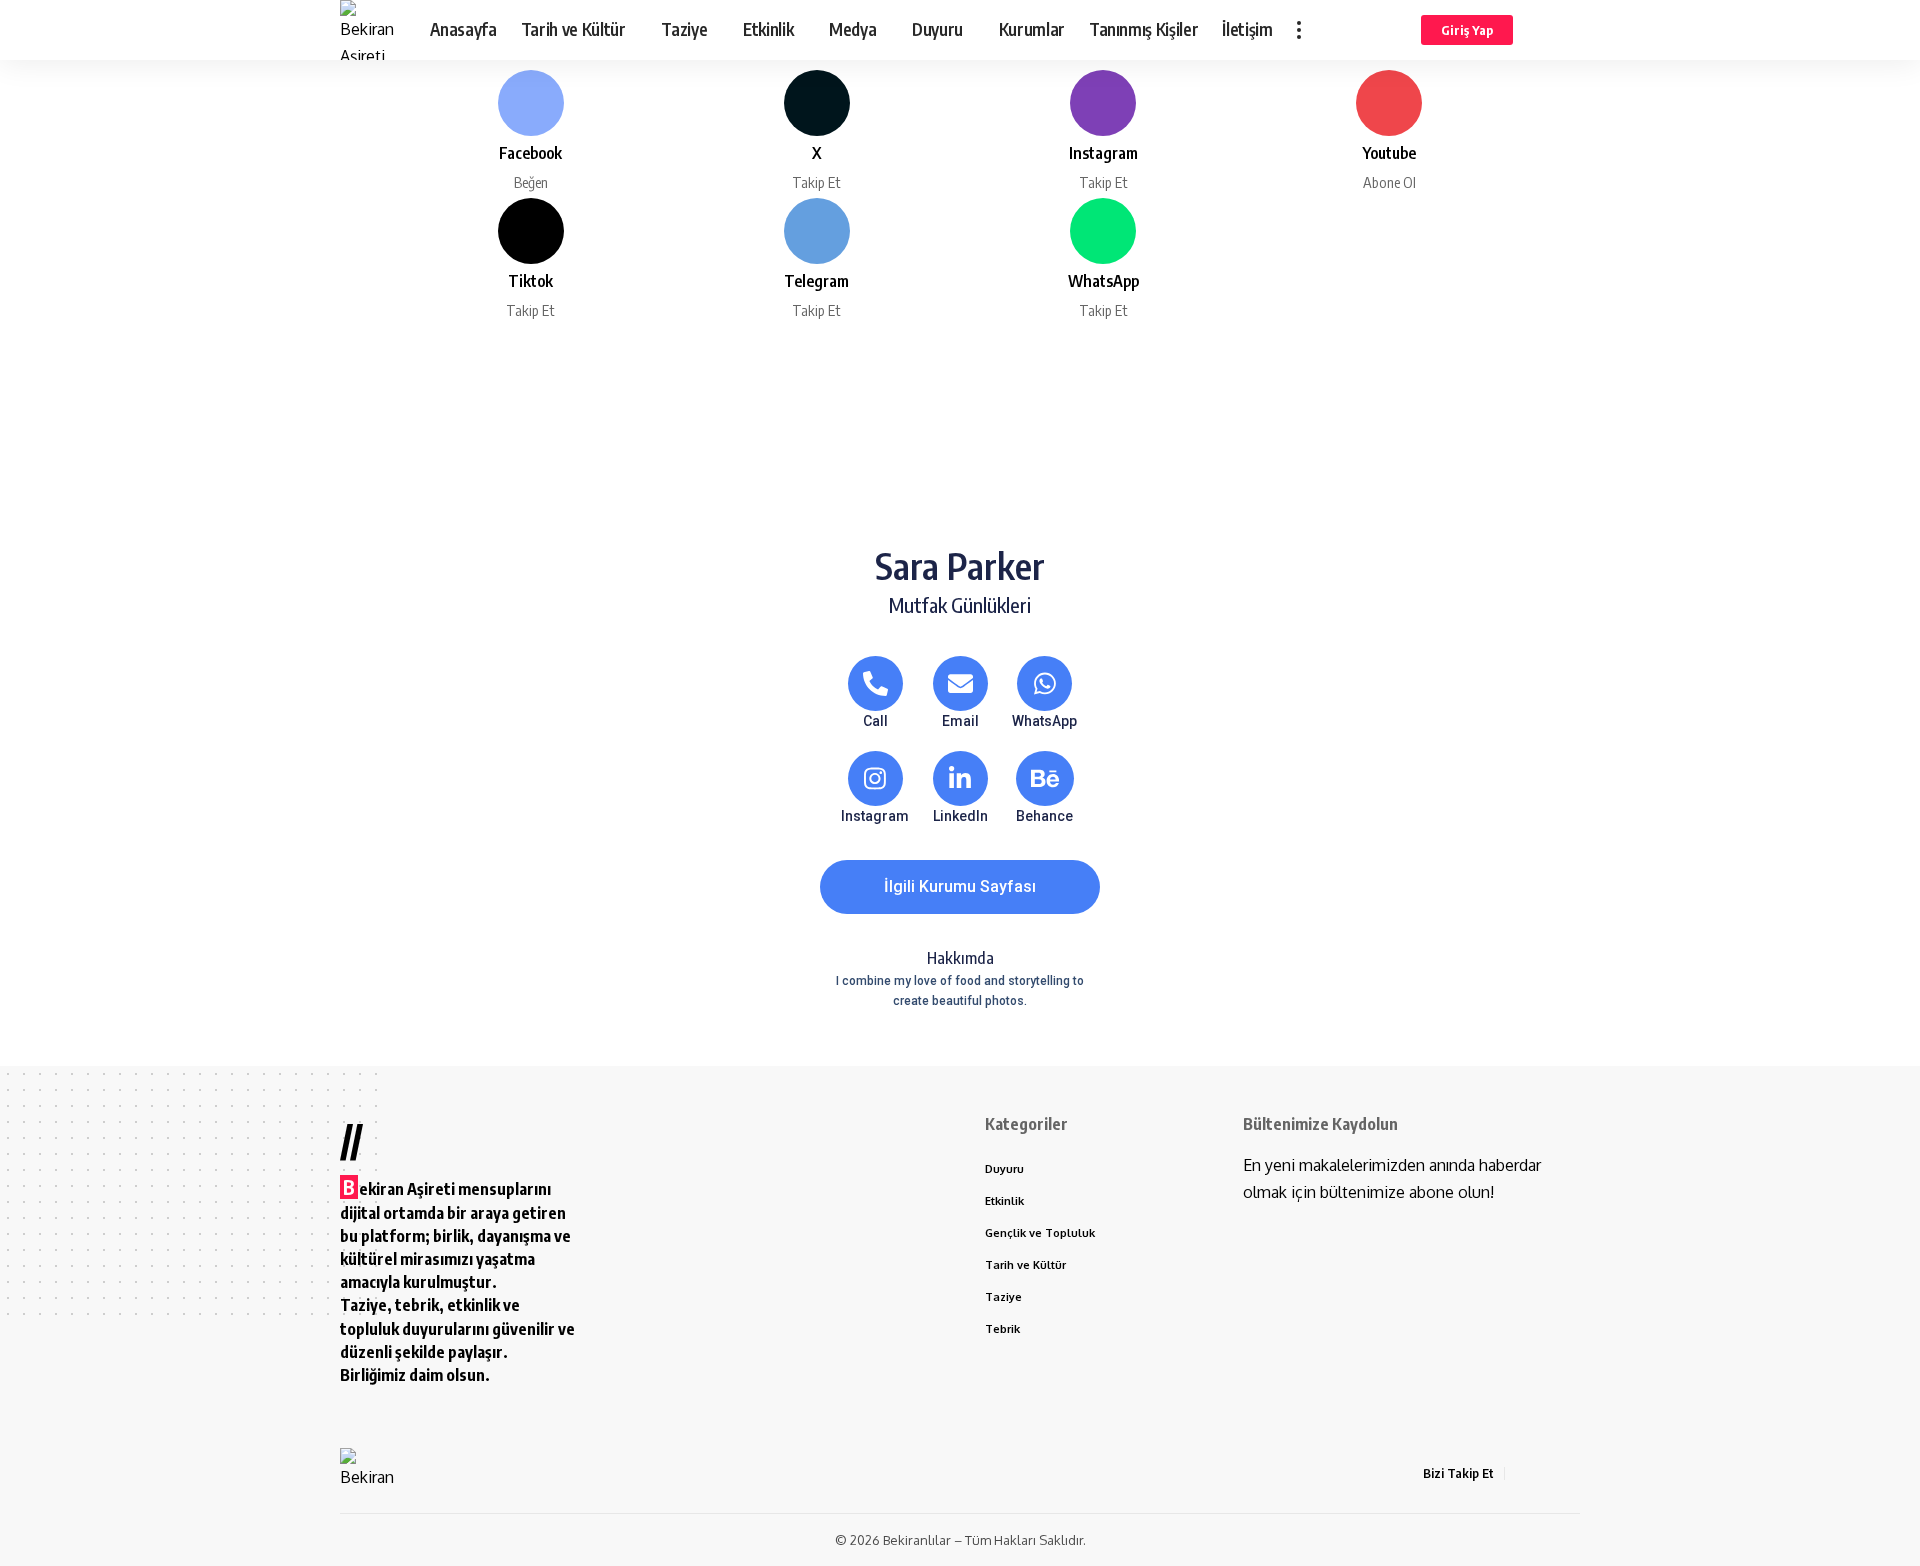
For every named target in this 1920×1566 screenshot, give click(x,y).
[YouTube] (1569, 1473)
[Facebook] (530, 131)
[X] (816, 131)
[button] (1299, 30)
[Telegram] (816, 259)
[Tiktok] (530, 259)
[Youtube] (1389, 131)
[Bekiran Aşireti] (369, 30)
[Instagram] (1103, 131)
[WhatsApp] (1103, 259)
